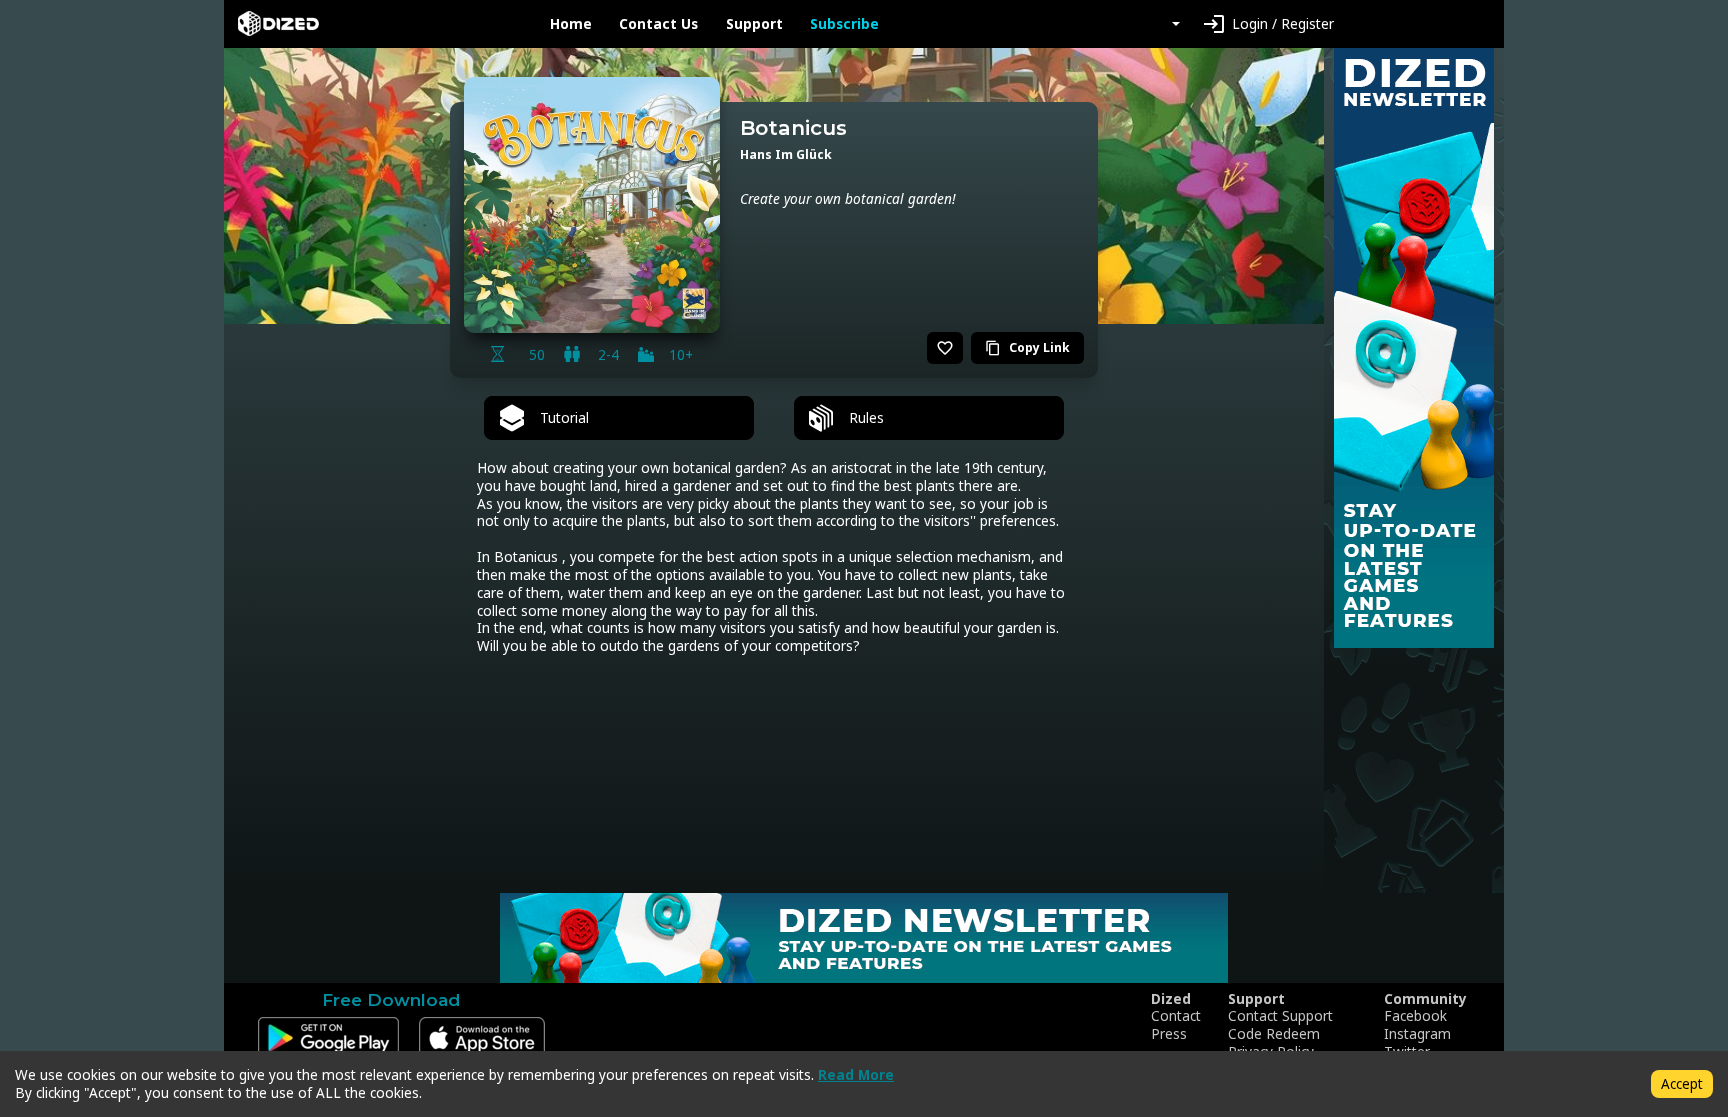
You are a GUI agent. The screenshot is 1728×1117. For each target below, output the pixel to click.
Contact (1176, 1016)
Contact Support (1280, 1016)
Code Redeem (1274, 1034)
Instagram (1417, 1034)
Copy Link (1027, 347)
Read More (856, 1074)
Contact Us (658, 24)
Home (571, 24)
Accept (1682, 1083)
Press (1169, 1034)
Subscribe (844, 24)
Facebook (1415, 1016)
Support (754, 24)
